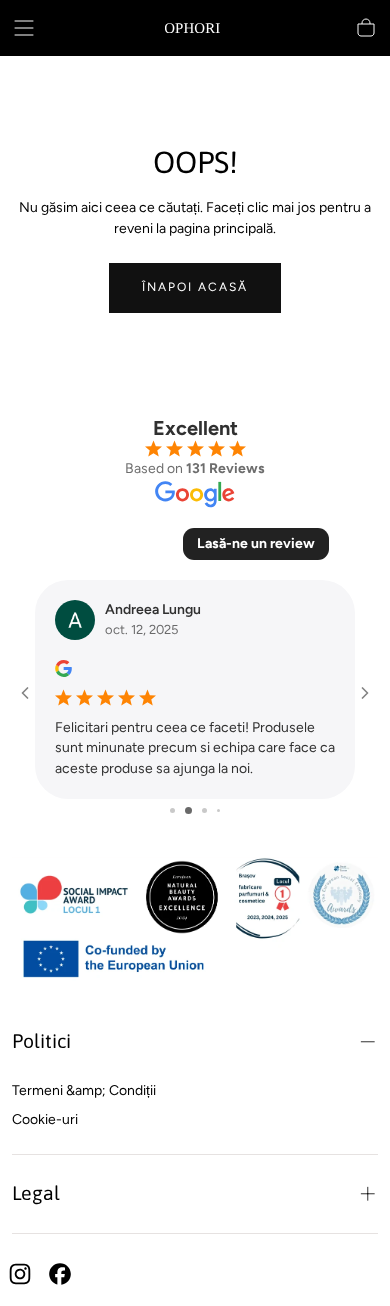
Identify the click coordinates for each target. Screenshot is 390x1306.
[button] (24, 28)
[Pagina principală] (195, 28)
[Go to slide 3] (204, 810)
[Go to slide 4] (218, 810)
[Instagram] (20, 1274)
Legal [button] (36, 1193)
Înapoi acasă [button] (195, 287)
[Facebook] (60, 1274)
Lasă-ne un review (256, 543)
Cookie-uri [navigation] (45, 1119)
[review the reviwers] (63, 668)
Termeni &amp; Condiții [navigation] (84, 1090)
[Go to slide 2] (188, 810)
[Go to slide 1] (172, 810)
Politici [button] (41, 1041)
